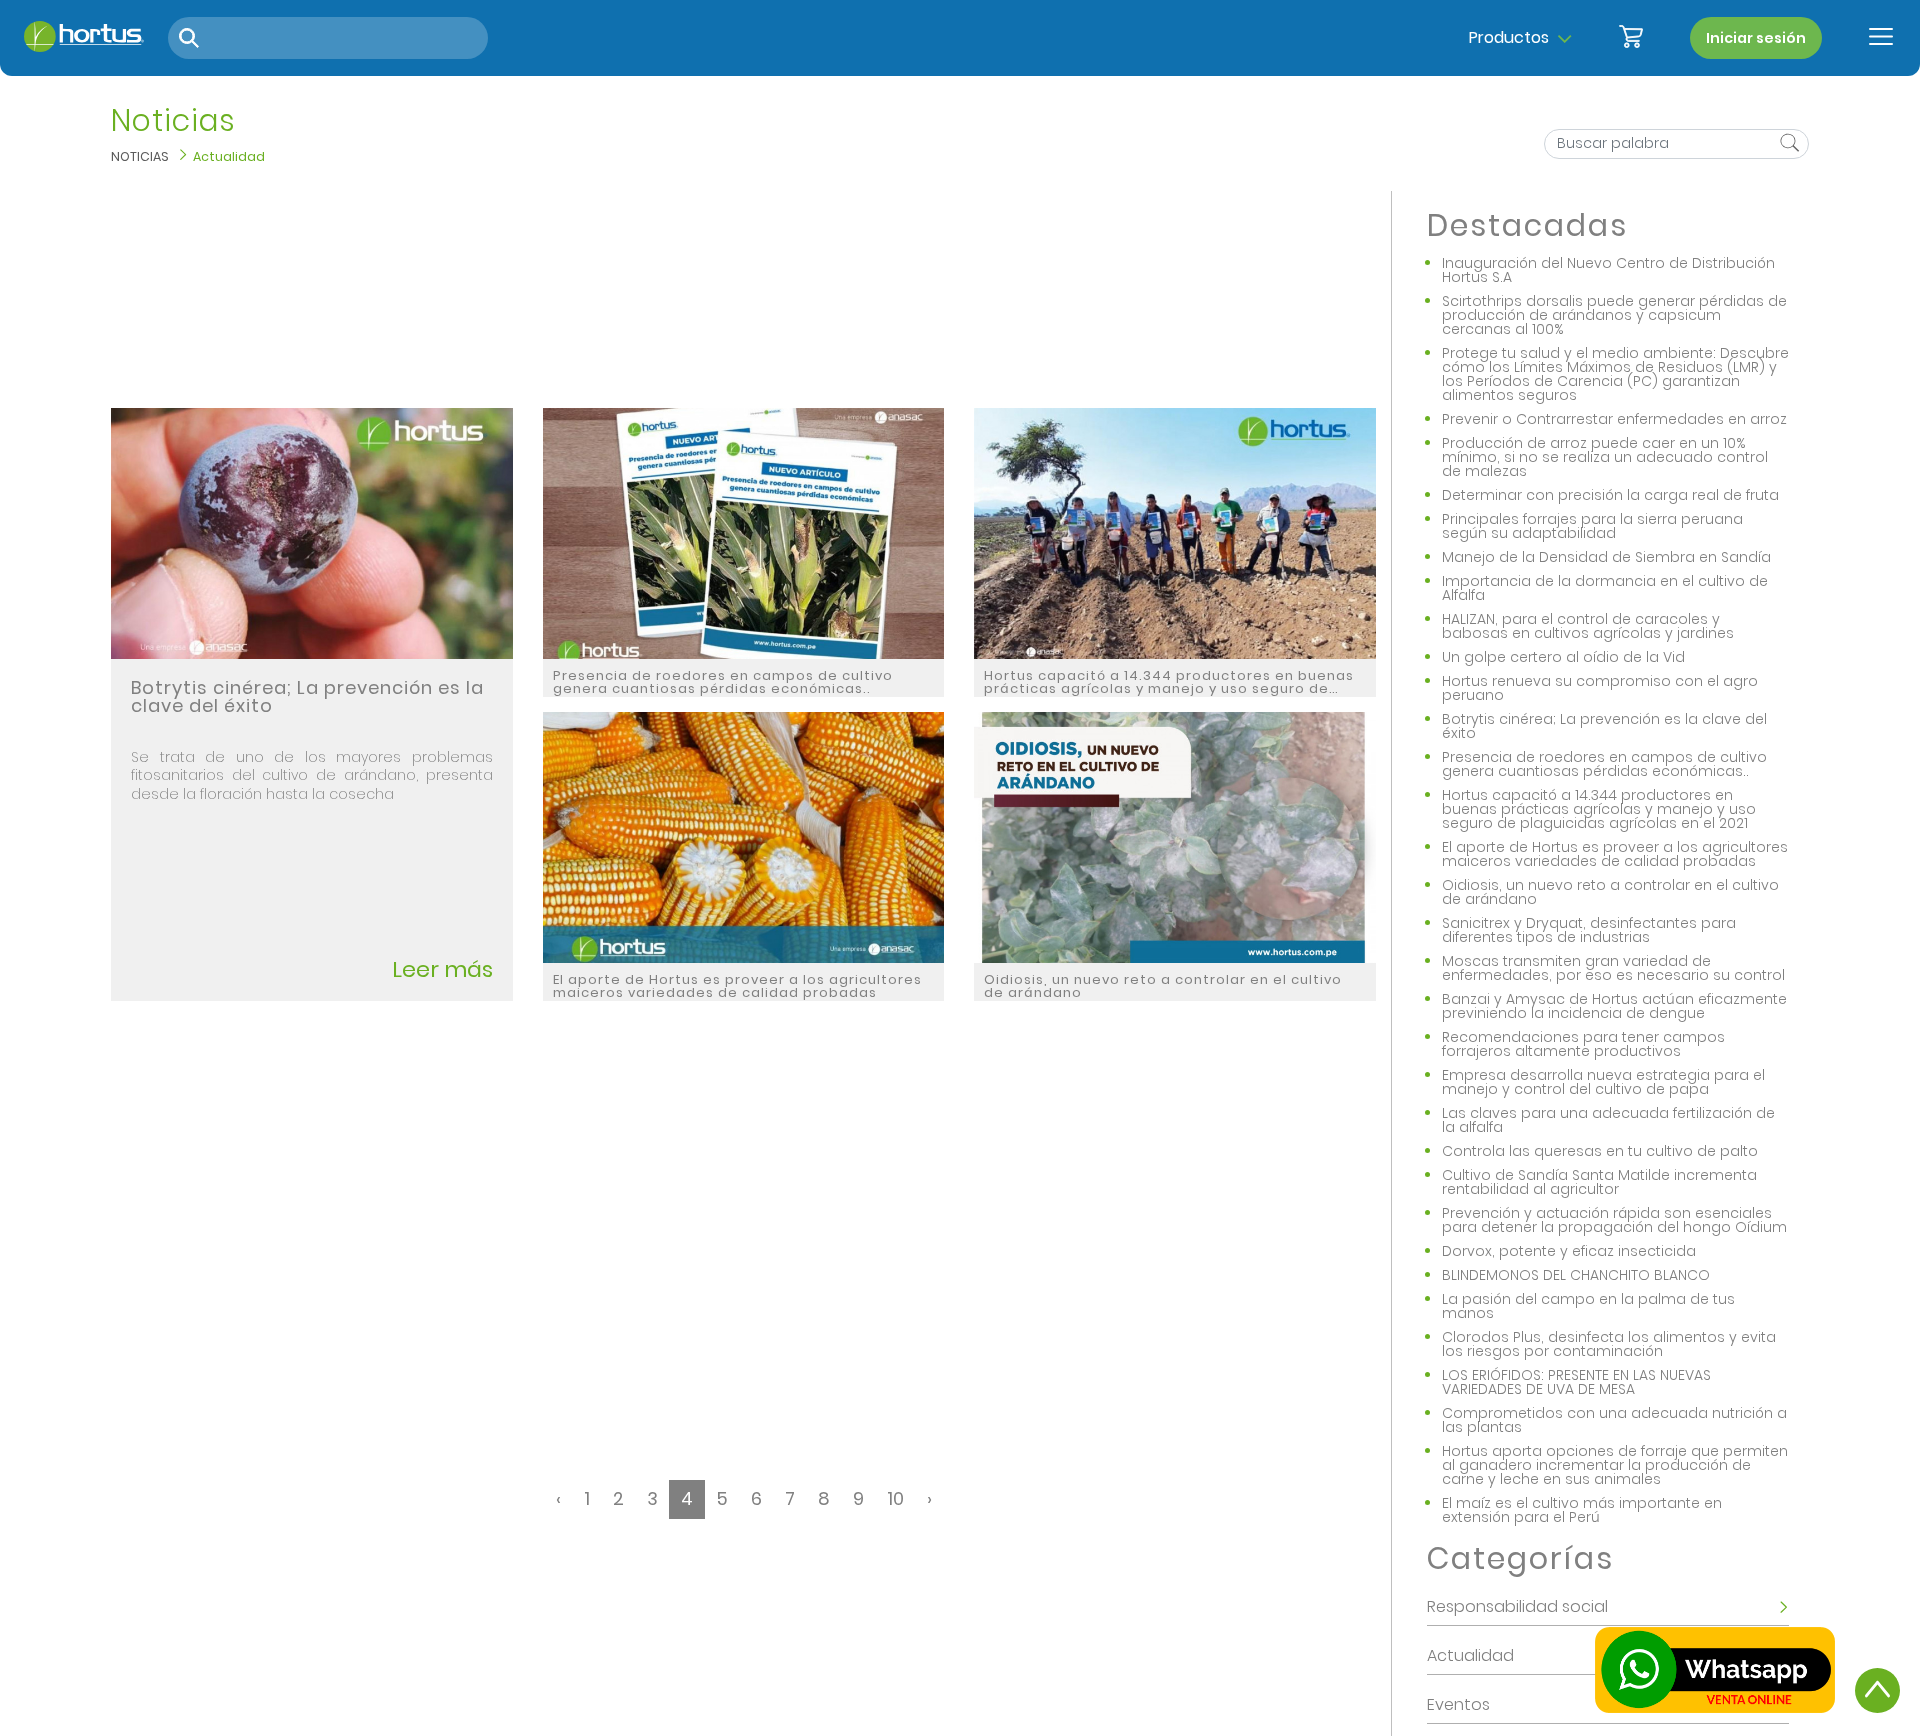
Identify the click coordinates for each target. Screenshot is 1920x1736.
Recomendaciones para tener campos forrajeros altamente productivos (1583, 1044)
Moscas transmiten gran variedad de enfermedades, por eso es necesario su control (1613, 968)
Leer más (442, 970)
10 (895, 1498)
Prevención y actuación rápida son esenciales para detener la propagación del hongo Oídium (1614, 1220)
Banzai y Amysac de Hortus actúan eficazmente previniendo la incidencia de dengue (1614, 1006)
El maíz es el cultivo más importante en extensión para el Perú (1582, 1510)
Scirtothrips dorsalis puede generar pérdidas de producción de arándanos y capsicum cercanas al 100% (1614, 315)
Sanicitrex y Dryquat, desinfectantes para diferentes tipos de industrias (1589, 930)
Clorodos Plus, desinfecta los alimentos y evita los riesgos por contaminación (1609, 1344)
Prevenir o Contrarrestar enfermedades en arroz (1614, 419)
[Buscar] (189, 38)
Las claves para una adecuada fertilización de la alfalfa (1608, 1120)
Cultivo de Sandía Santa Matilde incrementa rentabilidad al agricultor (1599, 1182)
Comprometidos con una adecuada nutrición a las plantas (1614, 1420)
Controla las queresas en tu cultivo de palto (1600, 1151)
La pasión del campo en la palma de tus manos (1588, 1306)
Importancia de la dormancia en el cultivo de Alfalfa (1605, 588)
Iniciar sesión (1756, 38)
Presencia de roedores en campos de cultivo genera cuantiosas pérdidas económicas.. (1604, 764)
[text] (1788, 145)
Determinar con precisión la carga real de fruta (1610, 495)
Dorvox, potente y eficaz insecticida (1569, 1251)
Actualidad (229, 156)
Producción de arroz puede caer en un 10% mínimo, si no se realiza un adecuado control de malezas (1605, 457)
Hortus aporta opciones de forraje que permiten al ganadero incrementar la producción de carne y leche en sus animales (1615, 1465)
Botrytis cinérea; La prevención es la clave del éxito (1604, 726)
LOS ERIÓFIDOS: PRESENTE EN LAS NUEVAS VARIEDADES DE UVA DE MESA (1576, 1382)
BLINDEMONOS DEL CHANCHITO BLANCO (1576, 1275)
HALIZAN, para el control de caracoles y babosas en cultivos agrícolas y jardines (1588, 626)
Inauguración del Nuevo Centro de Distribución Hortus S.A (1608, 270)
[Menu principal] (1881, 38)
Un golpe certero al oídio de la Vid (1563, 657)
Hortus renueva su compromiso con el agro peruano (1600, 688)
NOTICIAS (140, 156)
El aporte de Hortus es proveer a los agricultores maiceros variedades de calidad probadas (1615, 854)
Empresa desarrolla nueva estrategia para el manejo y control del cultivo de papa (1603, 1082)
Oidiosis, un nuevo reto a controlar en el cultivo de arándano (1610, 892)
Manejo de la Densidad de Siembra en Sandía (1606, 557)
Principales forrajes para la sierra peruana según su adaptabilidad (1592, 526)
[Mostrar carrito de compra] (1631, 38)
